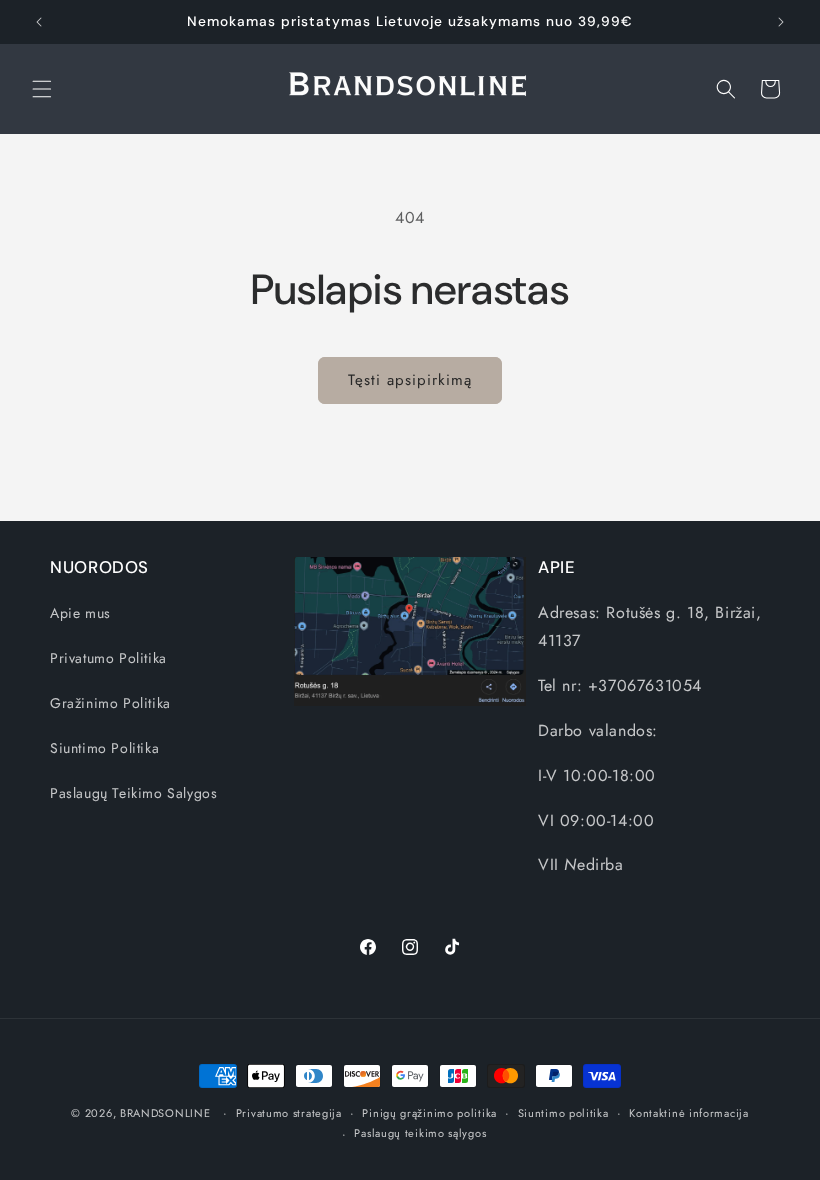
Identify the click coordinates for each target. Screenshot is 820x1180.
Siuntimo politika (563, 1113)
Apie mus (80, 613)
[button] (42, 89)
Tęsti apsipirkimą (410, 380)
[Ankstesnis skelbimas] (39, 22)
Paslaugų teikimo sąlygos (420, 1133)
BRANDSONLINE (165, 1113)
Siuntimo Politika (104, 748)
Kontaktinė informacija (688, 1113)
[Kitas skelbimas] (781, 22)
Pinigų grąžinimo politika (429, 1113)
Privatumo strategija (289, 1113)
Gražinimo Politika (110, 703)
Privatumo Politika (108, 658)
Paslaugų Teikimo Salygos (133, 793)
